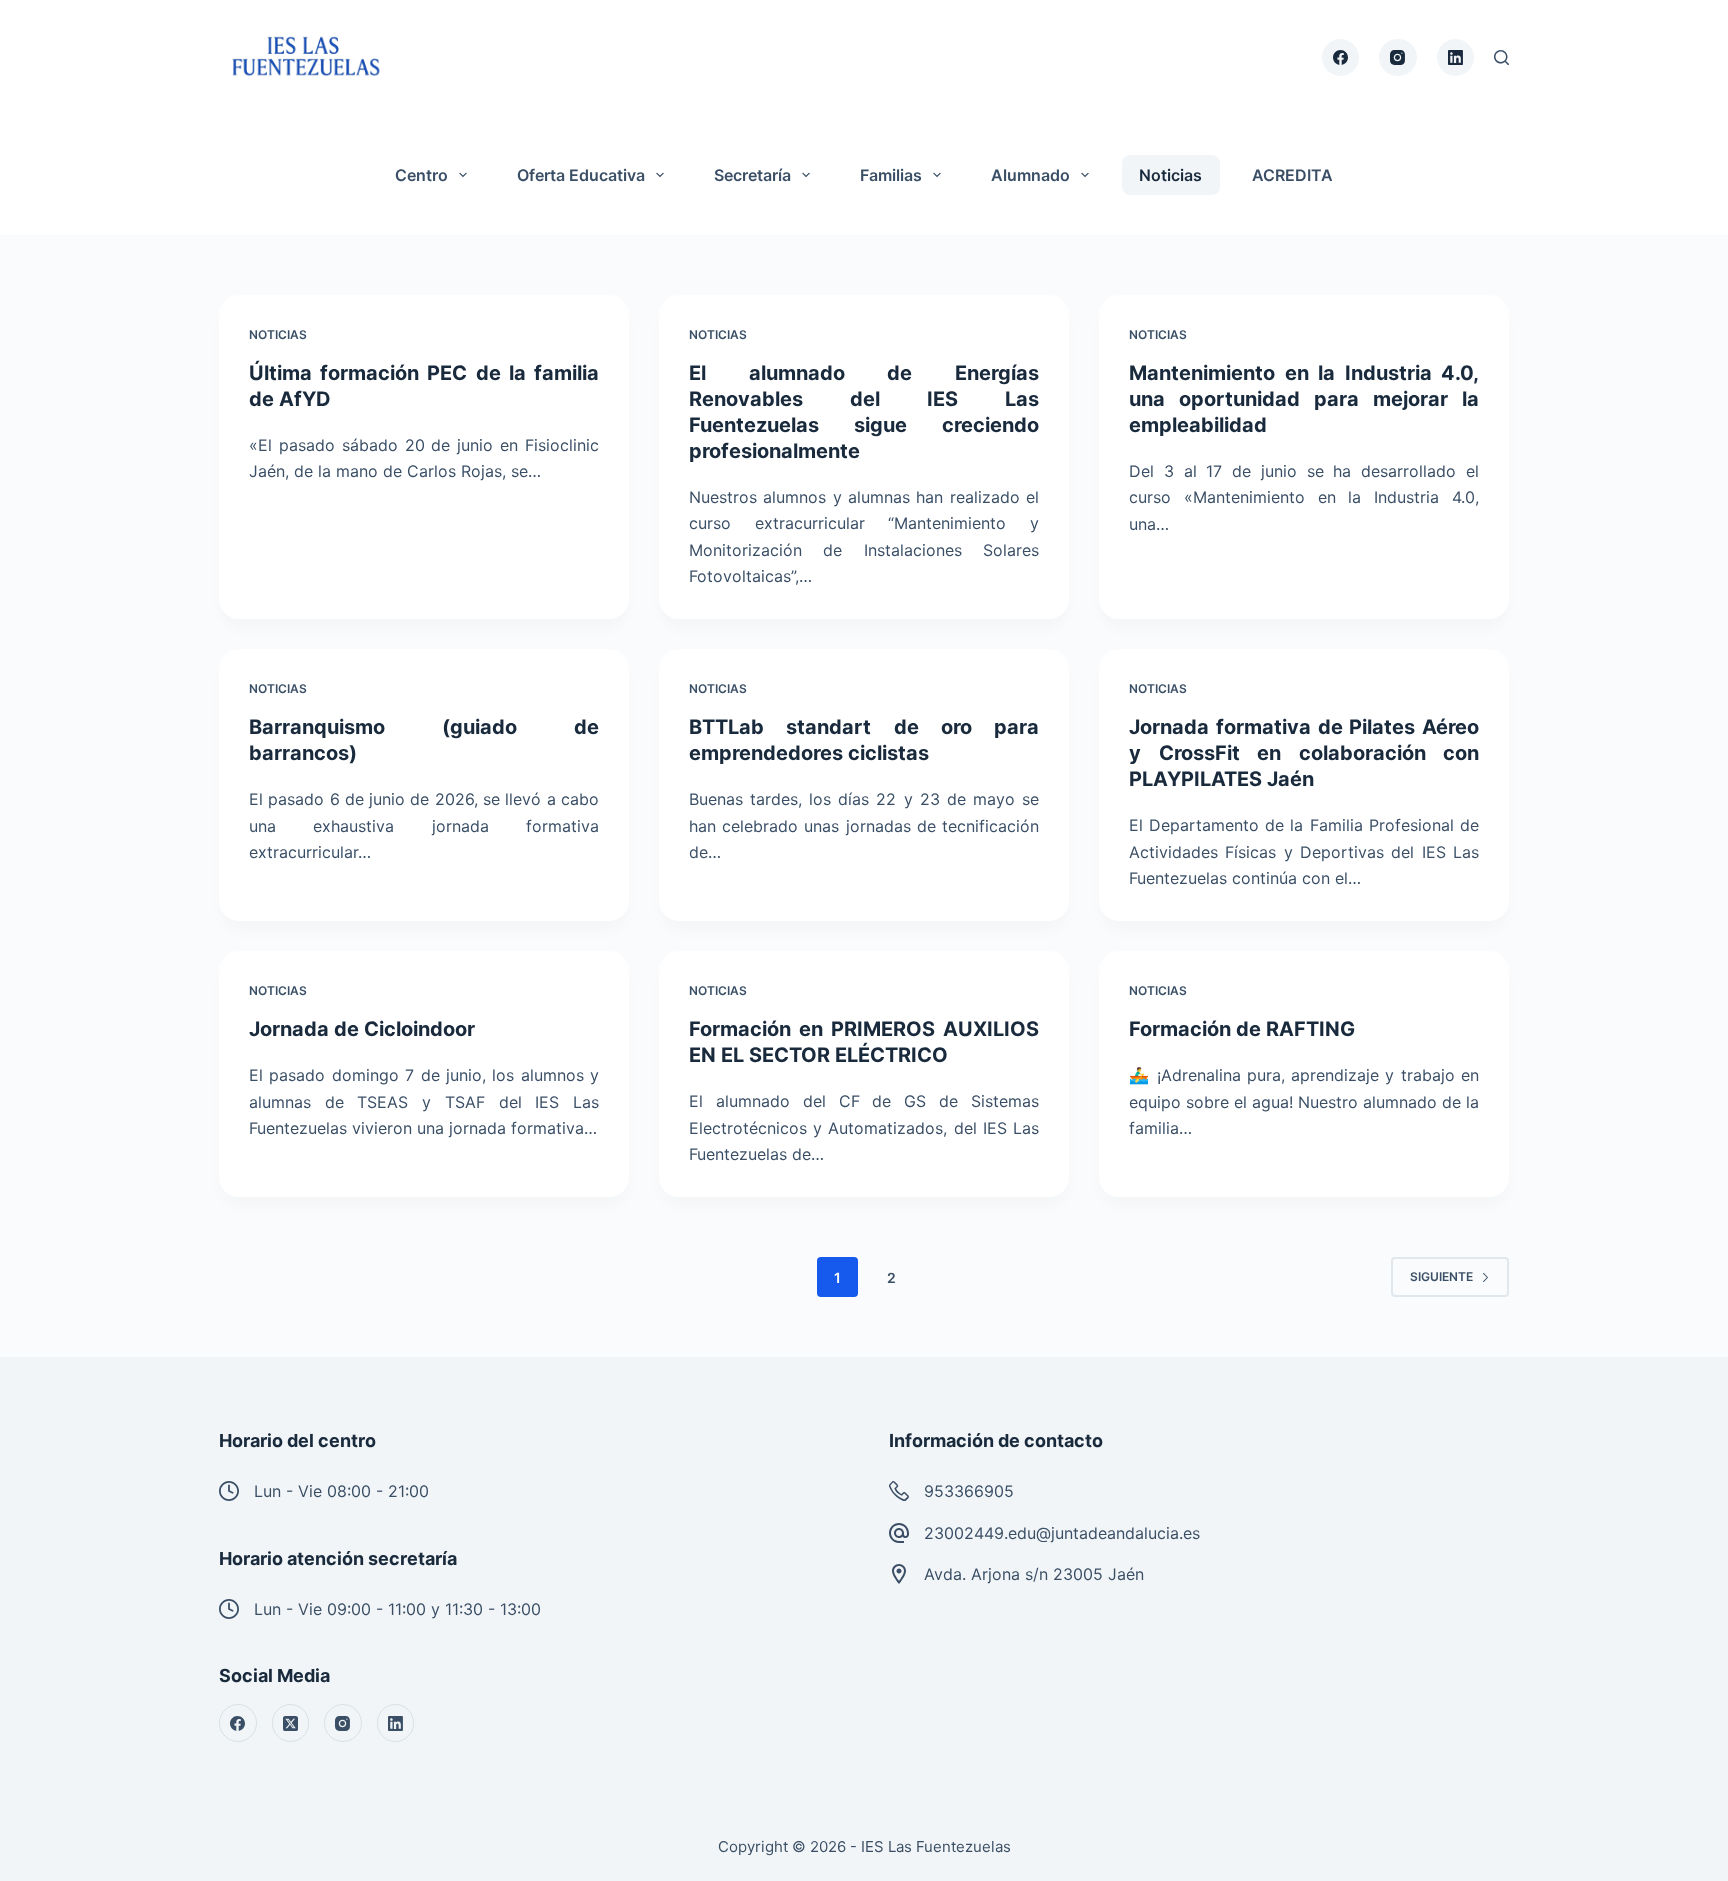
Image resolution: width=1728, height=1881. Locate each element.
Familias (891, 175)
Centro (421, 175)
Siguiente (1441, 1276)
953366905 (969, 1491)
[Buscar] (1501, 57)
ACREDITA (1292, 175)
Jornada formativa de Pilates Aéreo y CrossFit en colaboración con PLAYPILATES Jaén (1304, 753)
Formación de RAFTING (1242, 1029)
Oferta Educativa (581, 175)
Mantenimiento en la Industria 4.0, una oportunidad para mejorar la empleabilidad (1304, 399)
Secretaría (752, 175)
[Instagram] (1398, 58)
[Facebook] (1341, 58)
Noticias (1170, 175)
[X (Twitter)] (291, 1723)
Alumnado (1030, 175)
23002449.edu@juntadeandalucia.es (1062, 1533)
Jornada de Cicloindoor (362, 1029)
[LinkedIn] (1456, 58)
